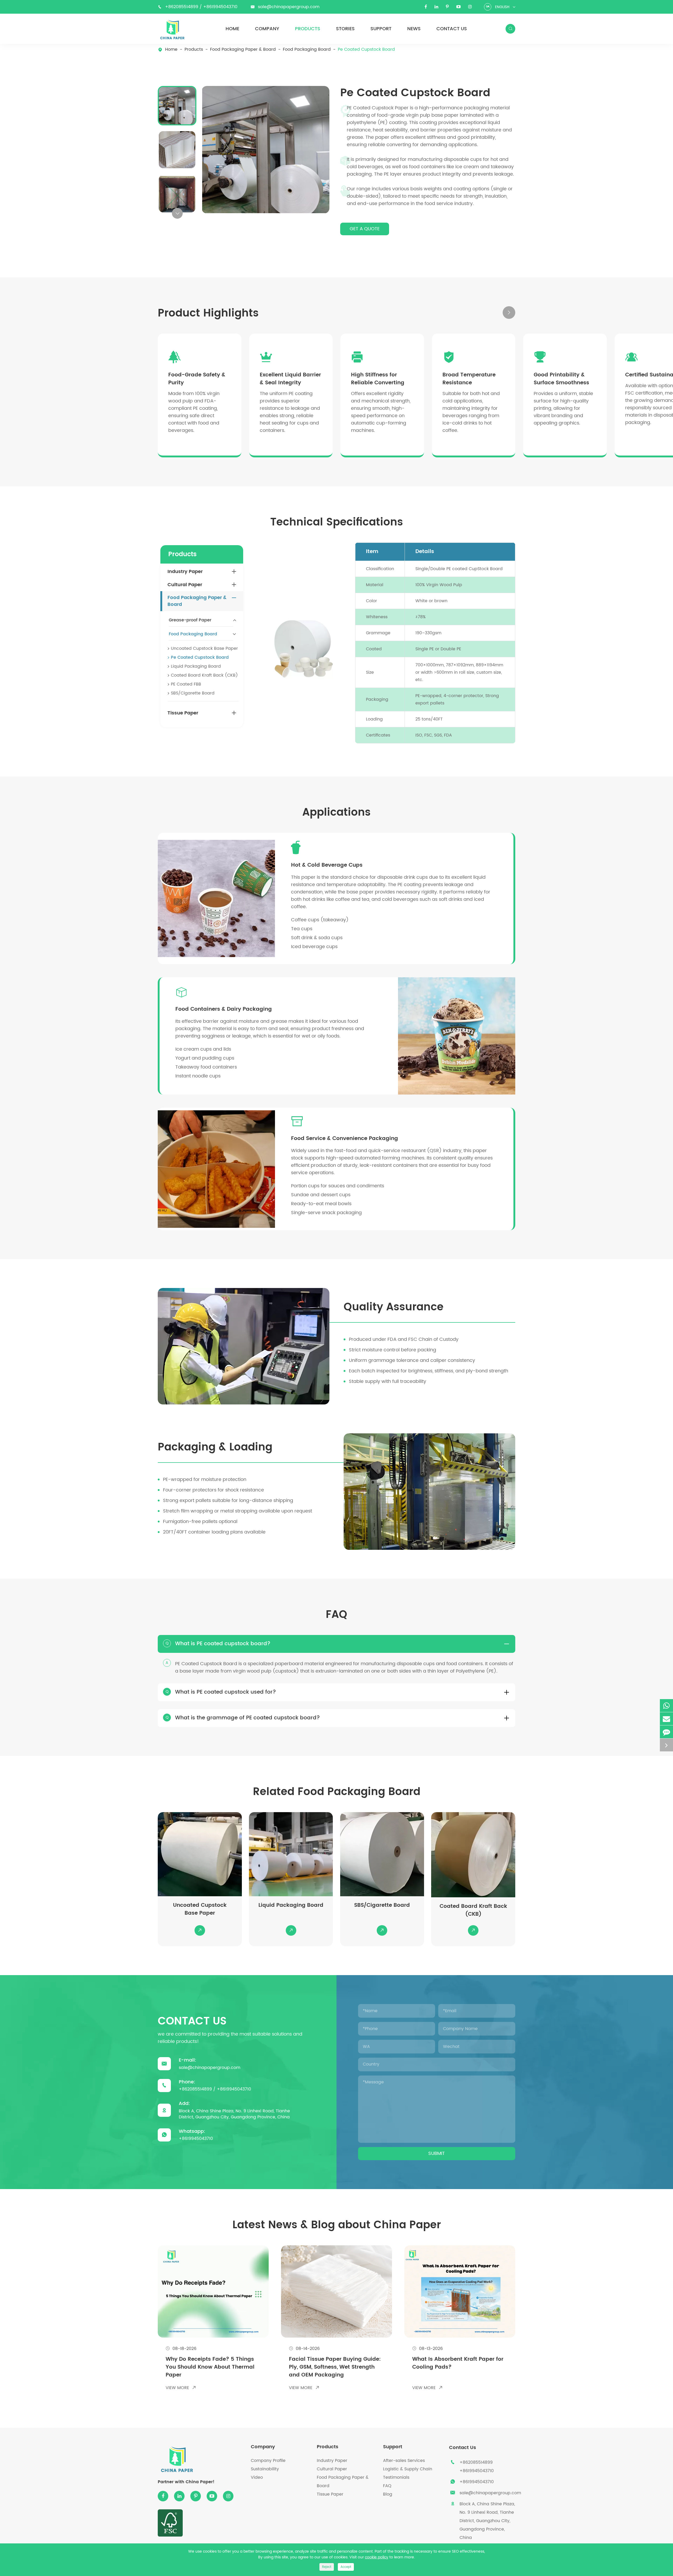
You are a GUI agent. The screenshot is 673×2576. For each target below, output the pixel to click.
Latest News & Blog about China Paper (337, 2225)
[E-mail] (666, 1719)
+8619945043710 (220, 7)
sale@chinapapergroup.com (289, 7)
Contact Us (452, 29)
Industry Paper (185, 572)
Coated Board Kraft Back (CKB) (204, 675)
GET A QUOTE (365, 229)
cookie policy (377, 2557)
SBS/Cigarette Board (193, 693)
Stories (345, 29)
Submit (437, 2153)
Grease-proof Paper (190, 620)
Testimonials (396, 2477)
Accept (346, 2567)
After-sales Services (404, 2461)
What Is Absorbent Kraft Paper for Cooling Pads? (458, 2363)
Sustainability (265, 2469)
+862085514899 (182, 7)
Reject (327, 2567)
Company (267, 29)
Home (232, 29)
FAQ (387, 2486)
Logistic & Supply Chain (408, 2469)
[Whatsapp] (666, 1706)
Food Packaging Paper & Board (243, 50)
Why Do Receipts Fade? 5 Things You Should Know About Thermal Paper (210, 2367)
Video (257, 2477)
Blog (388, 2494)
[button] (177, 213)
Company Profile (268, 2461)
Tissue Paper (183, 713)
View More (181, 2388)
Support (381, 29)
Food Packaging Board (307, 50)
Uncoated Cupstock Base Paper (204, 648)
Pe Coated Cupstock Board (366, 50)
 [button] (494, 313)
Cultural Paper (185, 585)
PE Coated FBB (186, 684)
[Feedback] (666, 1732)
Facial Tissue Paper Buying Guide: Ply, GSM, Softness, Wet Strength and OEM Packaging (335, 2367)
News (414, 29)
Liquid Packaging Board (196, 666)
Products (308, 29)
